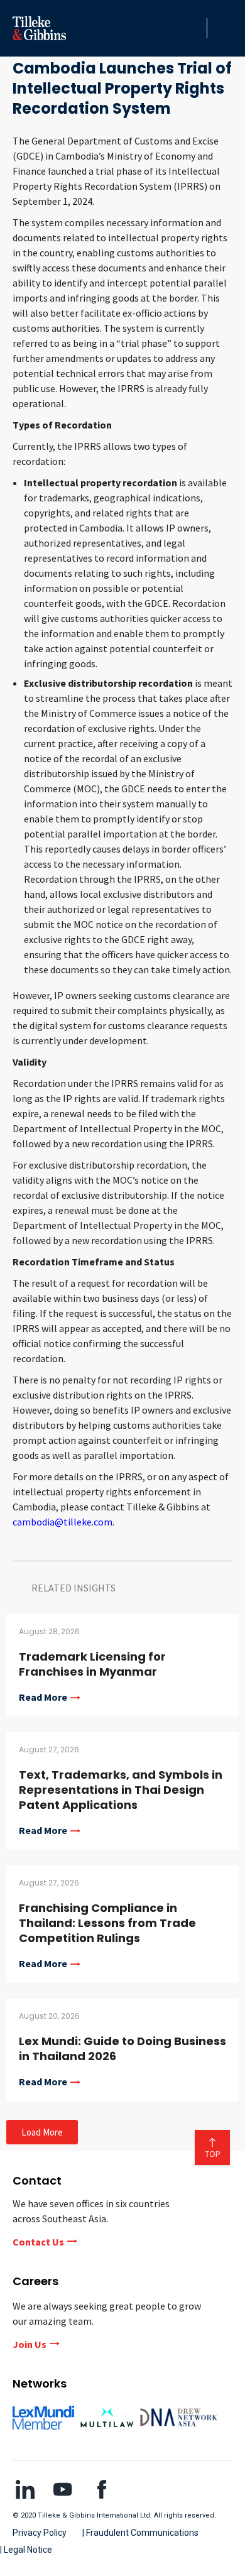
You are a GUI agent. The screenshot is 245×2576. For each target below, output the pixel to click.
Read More (43, 1698)
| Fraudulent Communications (140, 2533)
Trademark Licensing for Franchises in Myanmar (92, 1664)
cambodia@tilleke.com (63, 1522)
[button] (194, 28)
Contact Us (38, 2242)
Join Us (30, 2344)
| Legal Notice (26, 2550)
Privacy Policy (40, 2533)
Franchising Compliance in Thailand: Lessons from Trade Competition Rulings (107, 1923)
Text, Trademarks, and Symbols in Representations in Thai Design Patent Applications (121, 1790)
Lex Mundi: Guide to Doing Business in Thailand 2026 (122, 2049)
